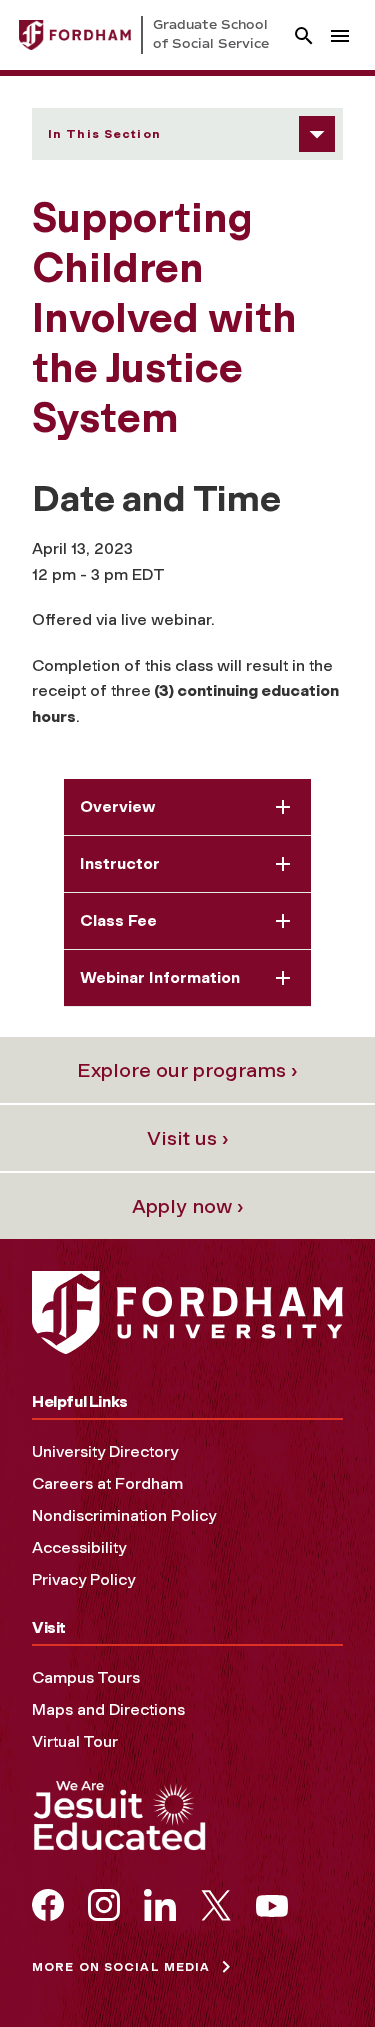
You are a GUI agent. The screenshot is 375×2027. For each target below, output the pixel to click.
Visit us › (188, 1138)
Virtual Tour (75, 1741)
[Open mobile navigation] (340, 35)
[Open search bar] (304, 35)
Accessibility (79, 1547)
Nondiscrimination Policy (124, 1515)
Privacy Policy (83, 1579)
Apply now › (188, 1206)
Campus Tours (86, 1677)
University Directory (105, 1451)
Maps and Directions (108, 1709)
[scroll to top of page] (315, 1967)
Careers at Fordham (107, 1483)
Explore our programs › (187, 1070)
